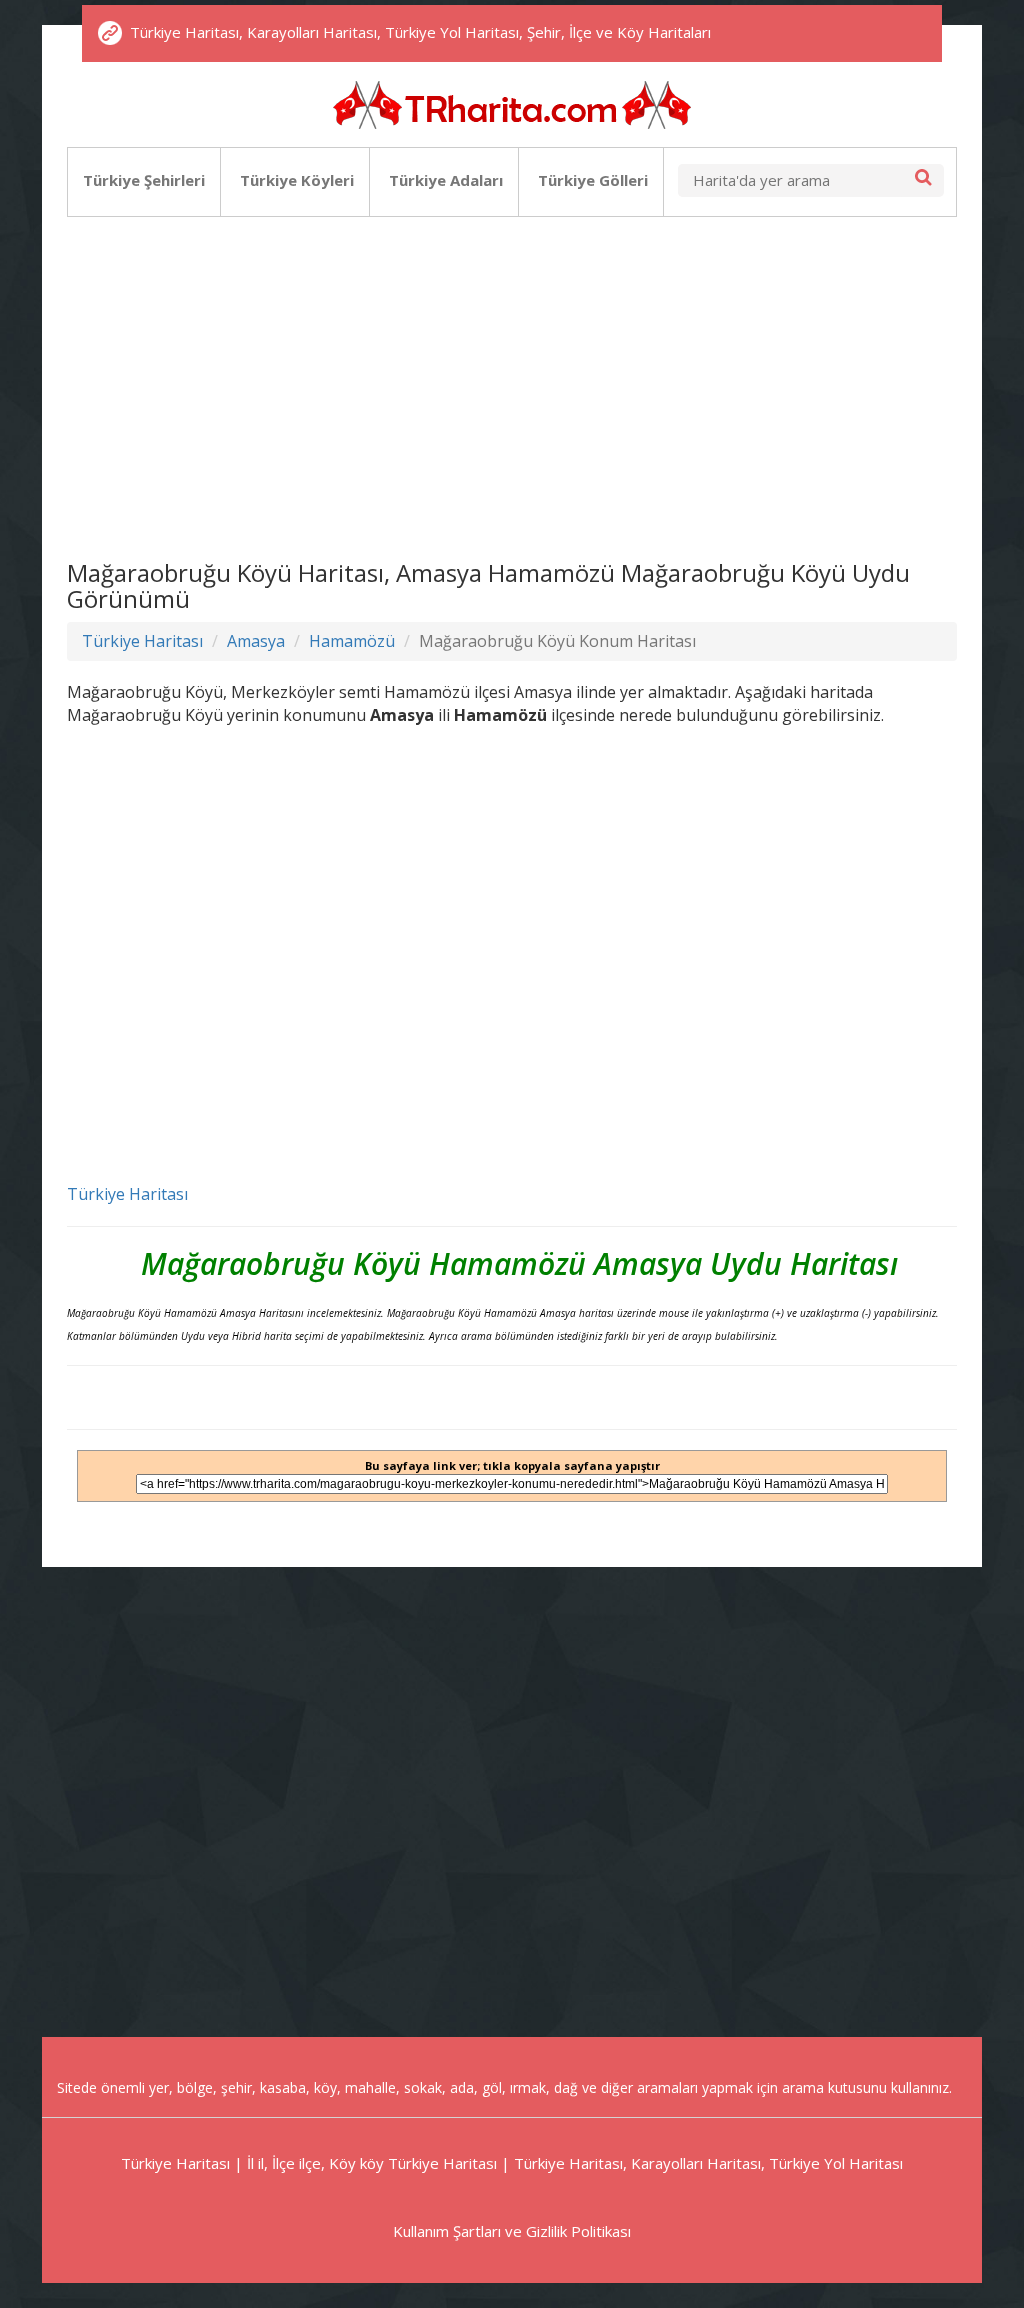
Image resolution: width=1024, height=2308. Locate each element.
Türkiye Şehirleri (144, 180)
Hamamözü (352, 641)
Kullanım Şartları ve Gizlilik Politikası (512, 2231)
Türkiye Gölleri (593, 180)
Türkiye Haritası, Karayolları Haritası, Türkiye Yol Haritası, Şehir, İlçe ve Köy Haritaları (420, 32)
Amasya (256, 641)
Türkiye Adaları (446, 180)
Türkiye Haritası (142, 641)
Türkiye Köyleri (297, 180)
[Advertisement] (512, 380)
